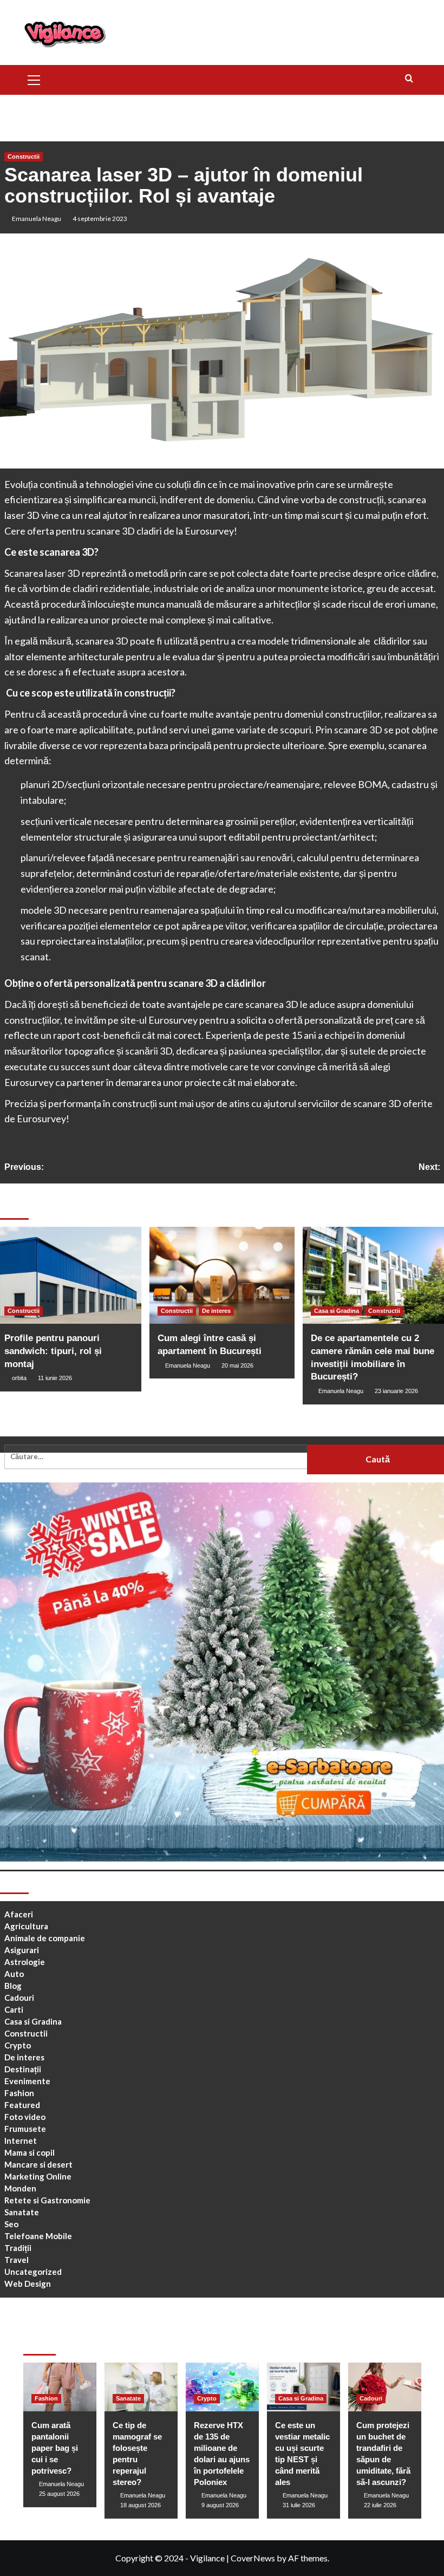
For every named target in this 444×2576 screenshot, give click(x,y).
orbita (19, 1378)
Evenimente (27, 2081)
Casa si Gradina (337, 1311)
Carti (14, 2009)
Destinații (23, 2069)
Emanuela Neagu (37, 219)
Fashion (19, 2093)
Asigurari (22, 1950)
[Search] (409, 79)
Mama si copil (30, 2152)
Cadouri (19, 1998)
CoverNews (253, 2558)
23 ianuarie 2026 (396, 1391)
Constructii (24, 157)
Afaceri (19, 1914)
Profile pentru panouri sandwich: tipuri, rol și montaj (53, 1351)
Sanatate (22, 2212)
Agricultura (26, 1926)
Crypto (18, 2045)
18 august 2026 (141, 2505)
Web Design (28, 2284)
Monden (20, 2188)
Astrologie (25, 1962)
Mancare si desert (38, 2164)
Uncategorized (33, 2272)
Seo (11, 2224)
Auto (14, 1974)
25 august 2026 (59, 2494)
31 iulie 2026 (299, 2505)
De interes (216, 1311)
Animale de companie (45, 1938)
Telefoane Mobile (38, 2236)
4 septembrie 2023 (100, 219)
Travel (17, 2260)
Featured (22, 2105)
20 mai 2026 (237, 1365)
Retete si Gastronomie (47, 2200)
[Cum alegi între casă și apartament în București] (222, 1275)
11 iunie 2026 (55, 1378)
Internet (21, 2141)
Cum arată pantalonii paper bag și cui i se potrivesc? (55, 2448)
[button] (34, 79)
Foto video (25, 2117)
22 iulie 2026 (380, 2505)
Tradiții (18, 2248)
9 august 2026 (220, 2505)
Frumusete (25, 2129)
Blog (13, 1986)
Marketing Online (38, 2176)
